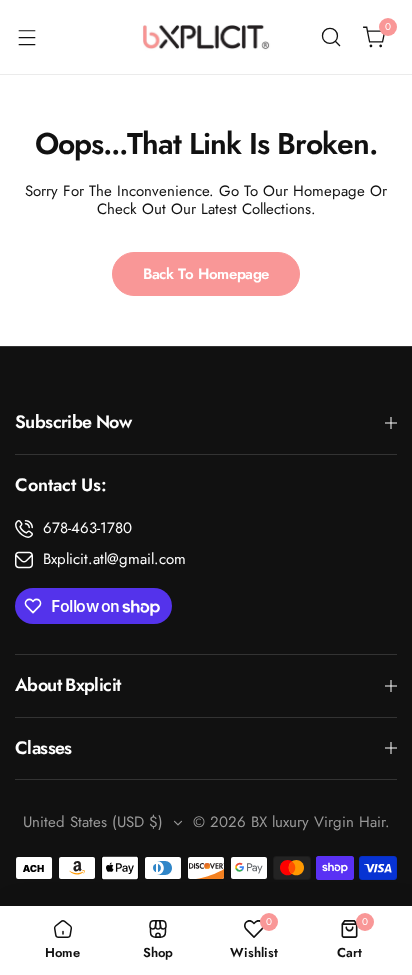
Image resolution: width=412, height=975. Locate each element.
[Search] (331, 37)
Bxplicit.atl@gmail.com (114, 559)
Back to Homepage (206, 274)
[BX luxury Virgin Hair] (206, 37)
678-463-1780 (87, 528)
